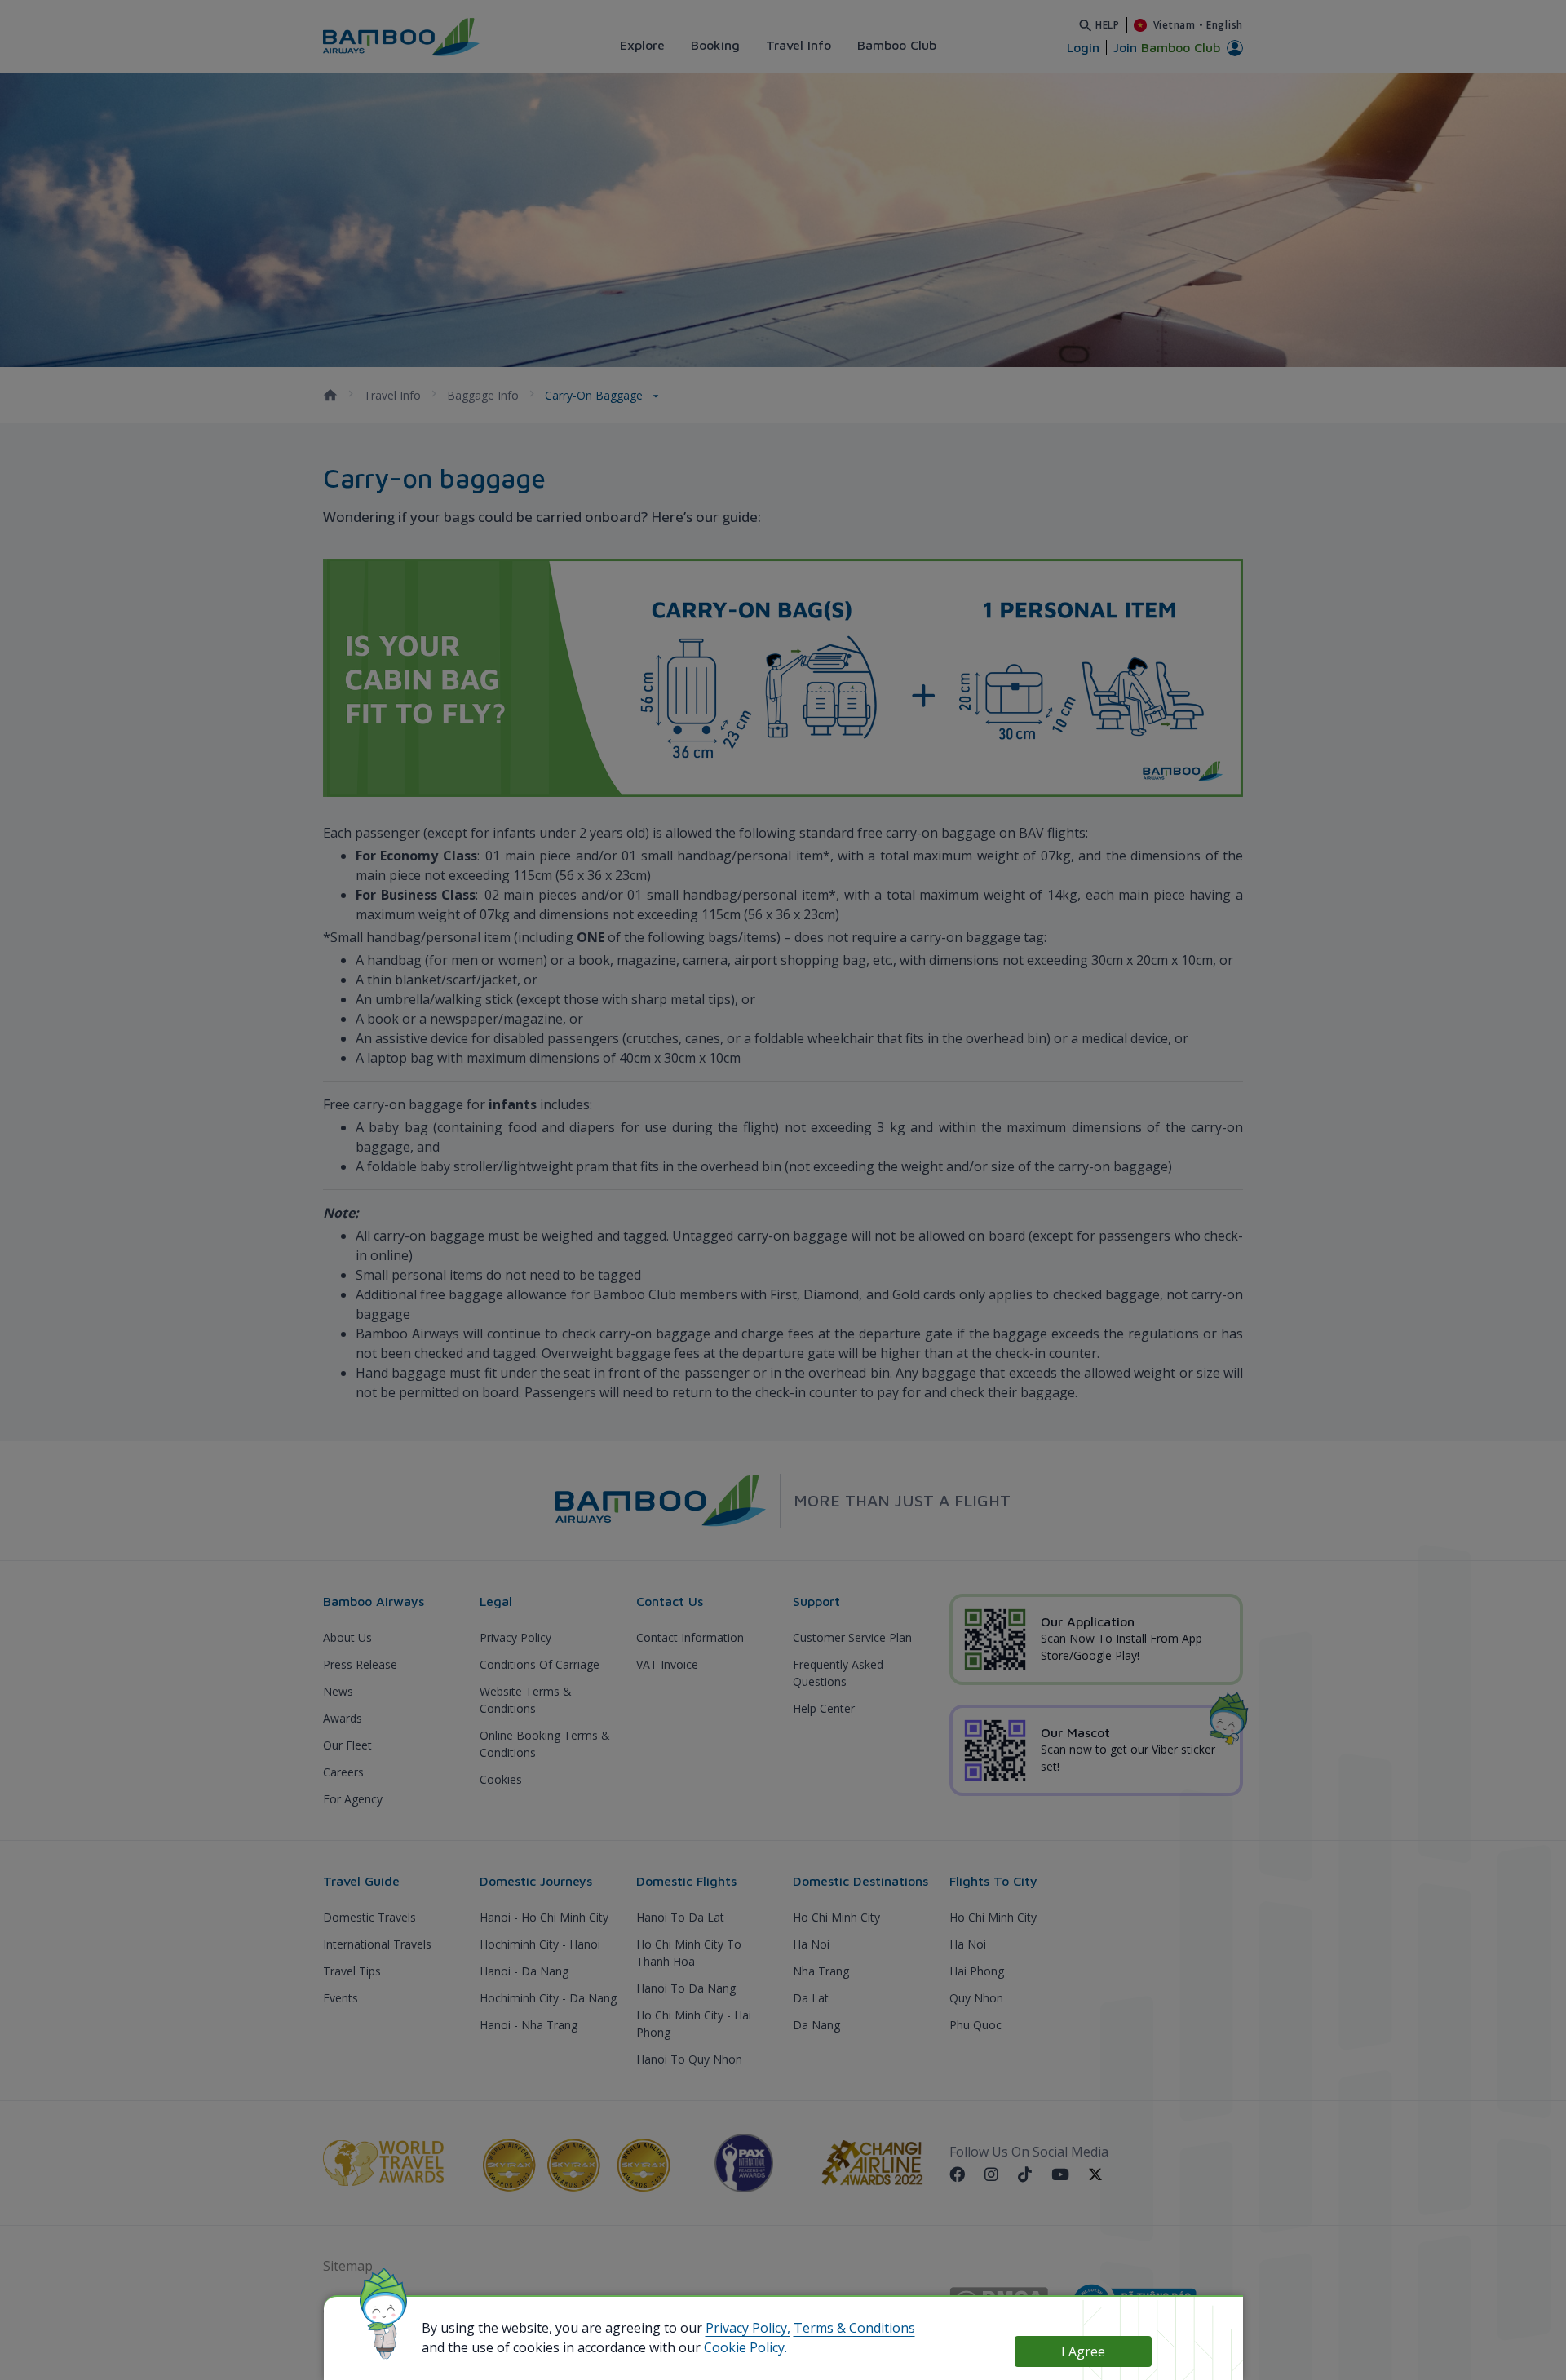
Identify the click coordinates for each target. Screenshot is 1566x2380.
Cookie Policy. (745, 2347)
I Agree (1083, 2351)
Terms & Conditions (854, 2328)
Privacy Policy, (748, 2328)
